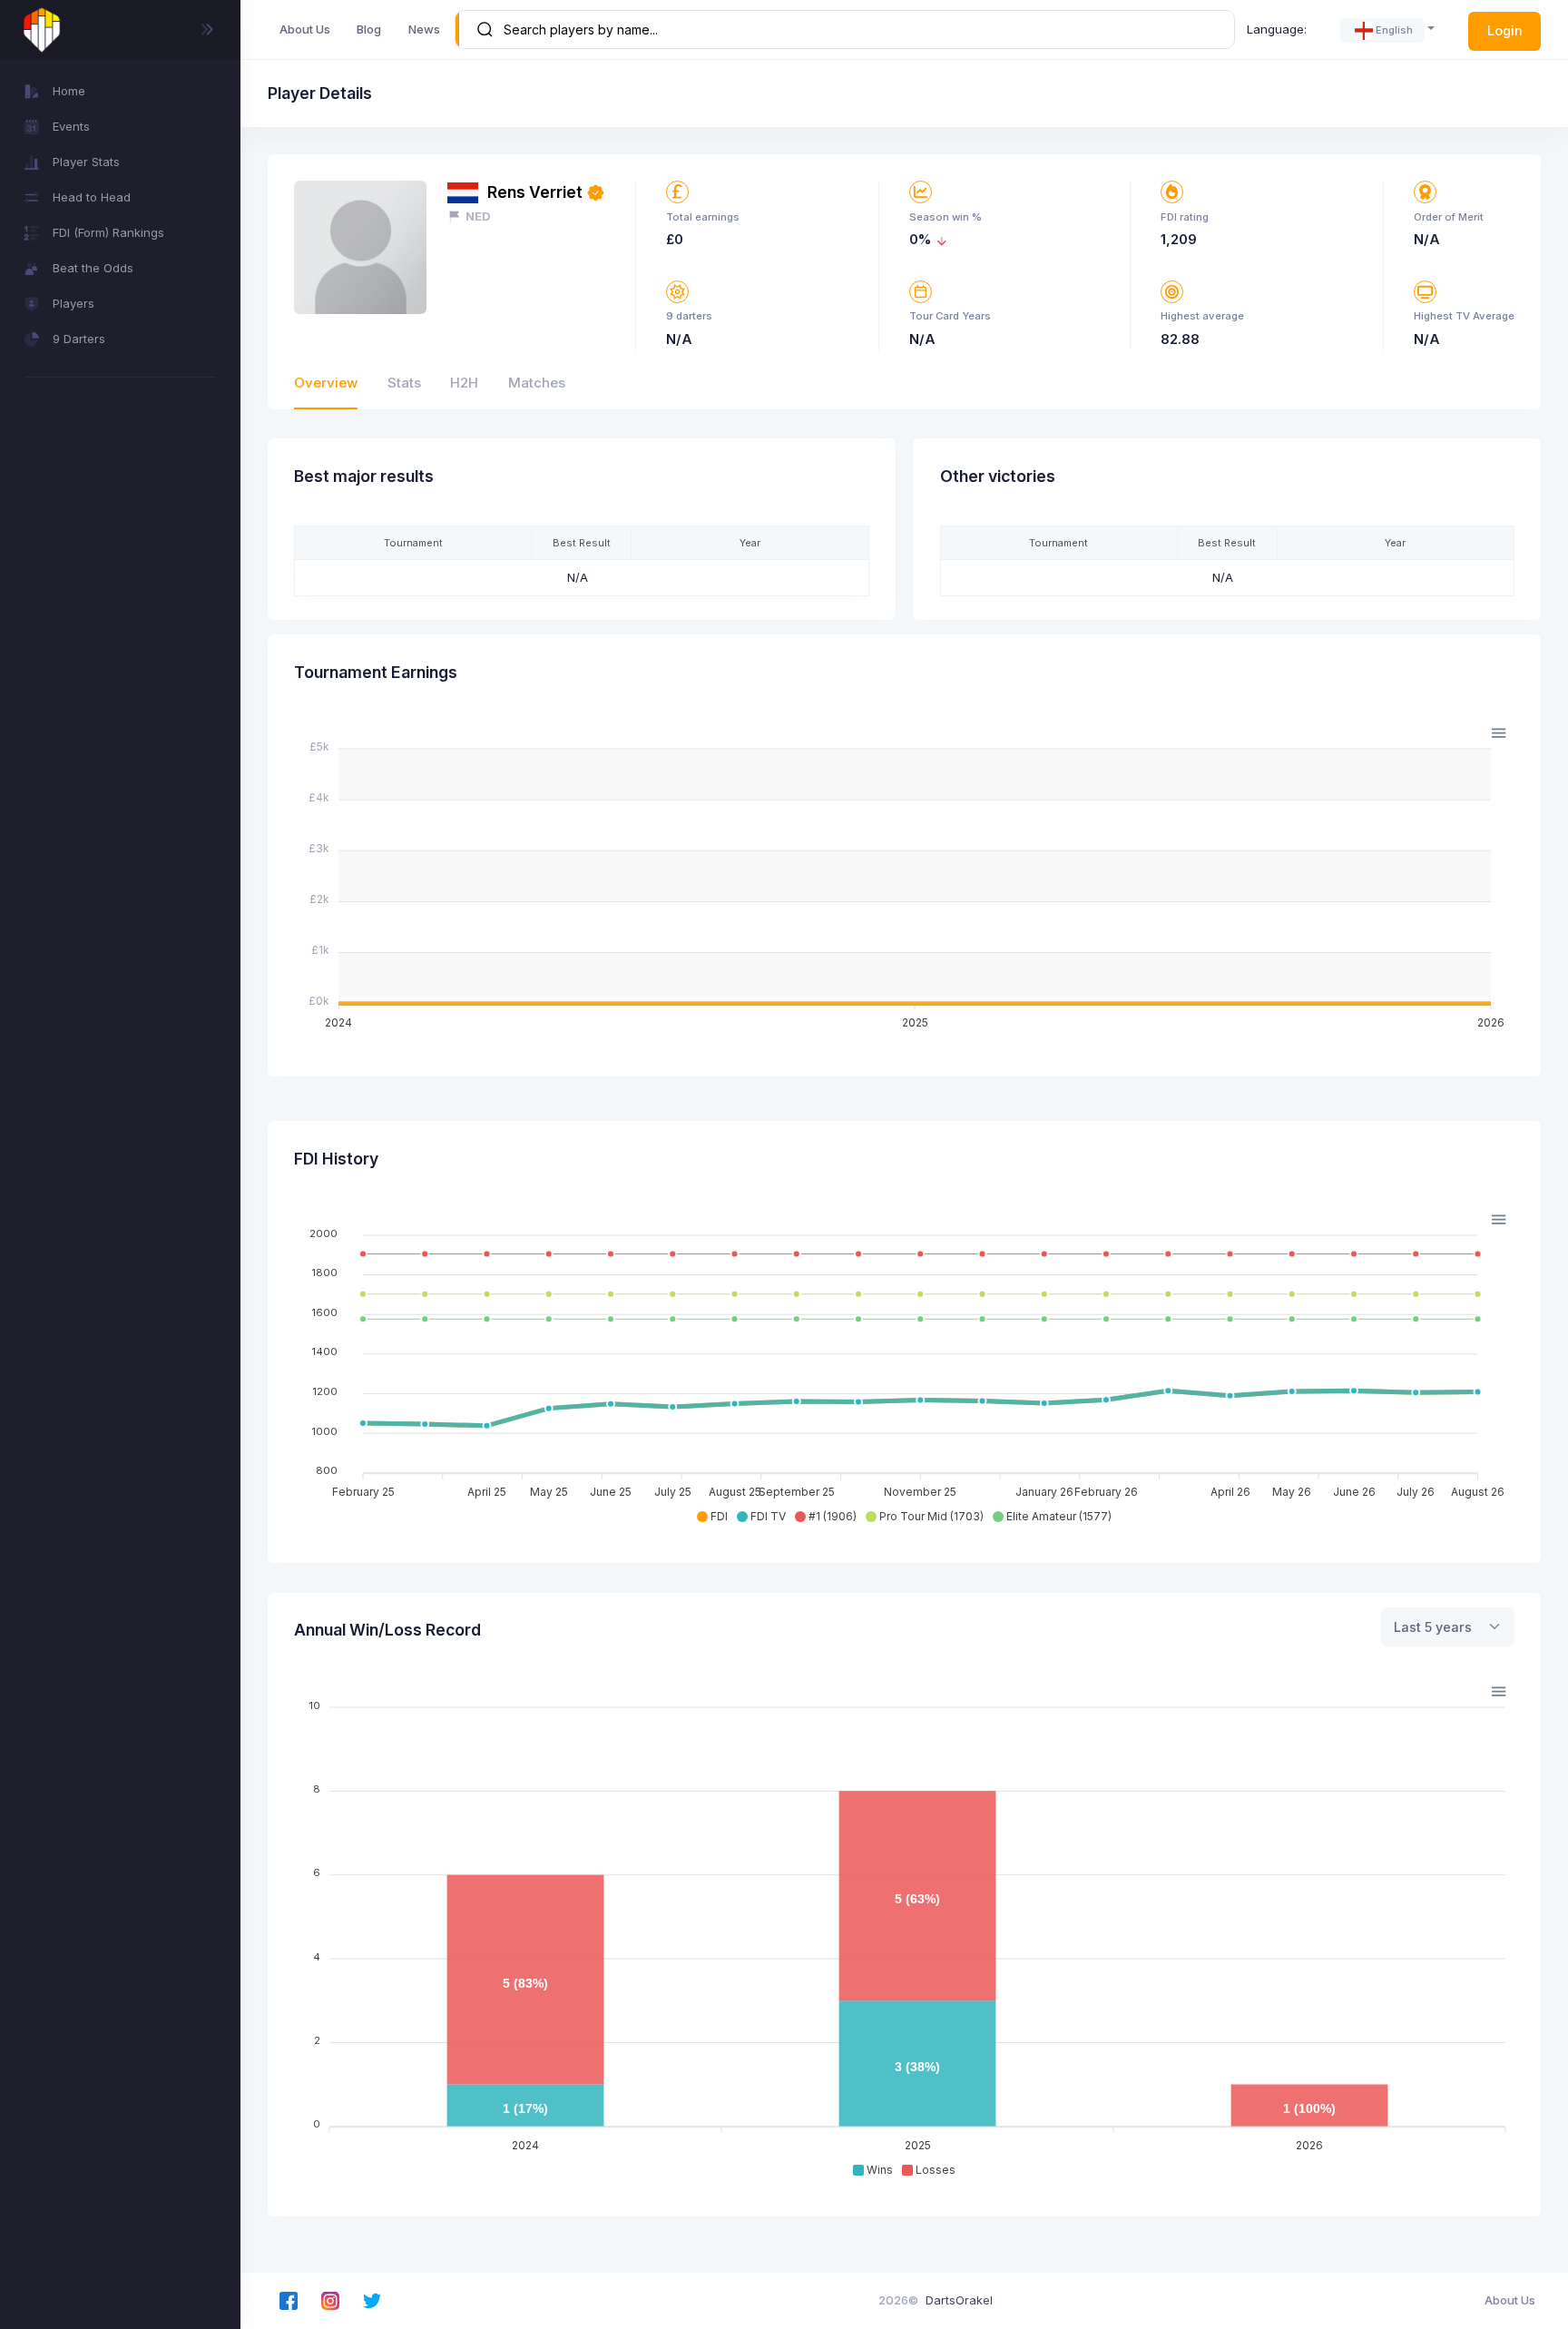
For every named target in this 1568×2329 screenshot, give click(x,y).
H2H (464, 383)
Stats (404, 383)
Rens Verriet (535, 192)
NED (478, 216)
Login (1505, 30)
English (1394, 30)
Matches (537, 383)
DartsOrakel (959, 2300)
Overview (326, 383)
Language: (1277, 29)
